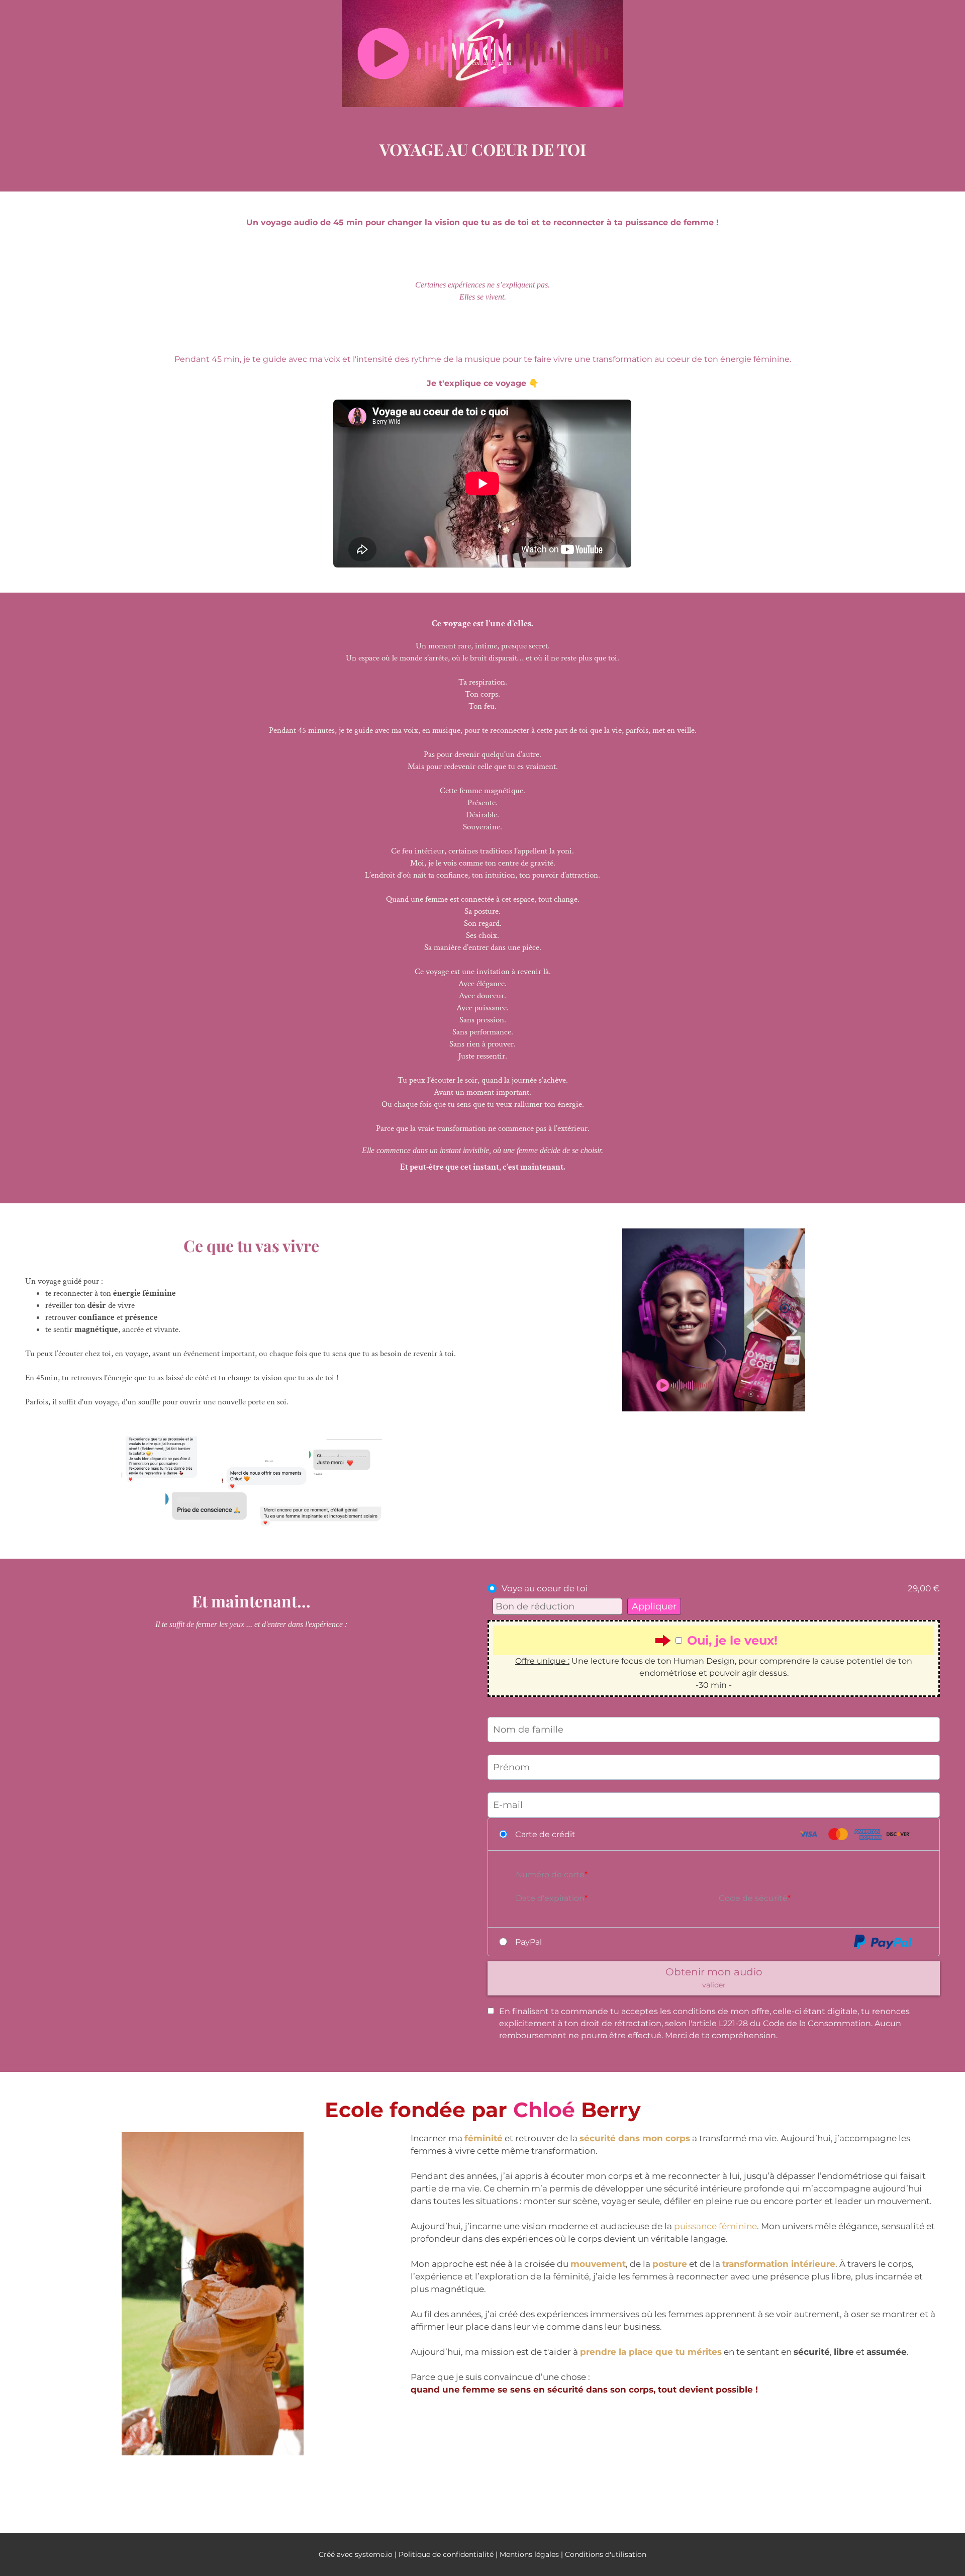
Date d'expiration (550, 1898)
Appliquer (654, 1606)
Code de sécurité (753, 1898)
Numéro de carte (550, 1875)
